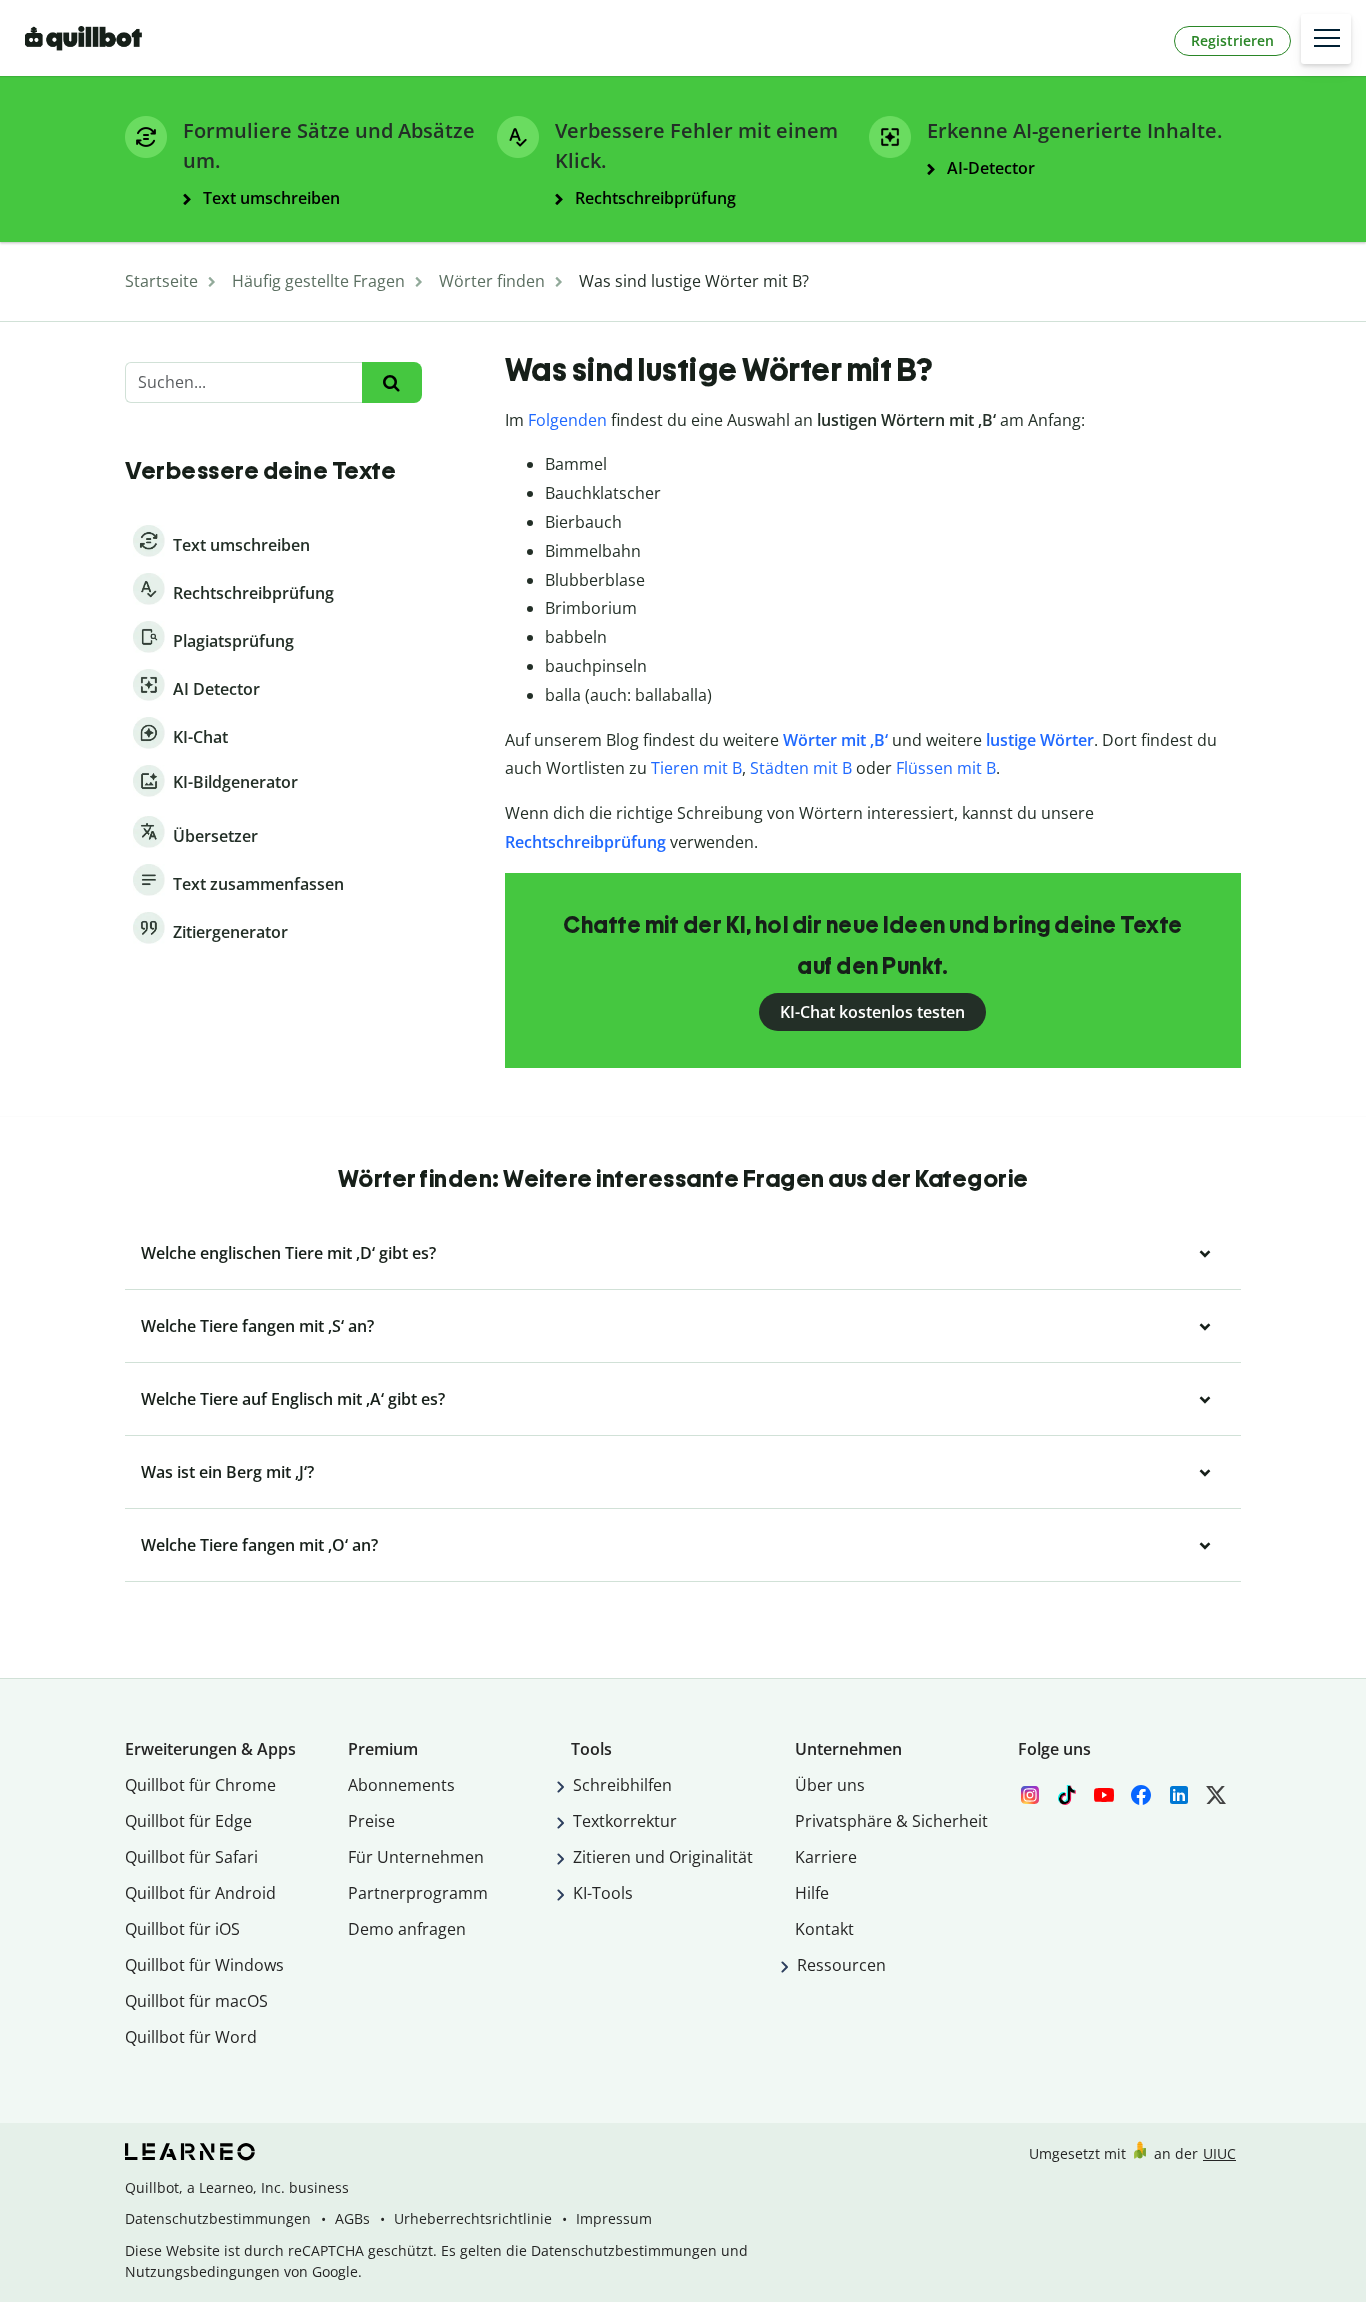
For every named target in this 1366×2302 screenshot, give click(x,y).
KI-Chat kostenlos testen (872, 1012)
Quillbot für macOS (196, 2001)
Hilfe (812, 1893)
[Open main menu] (1326, 39)
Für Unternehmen (416, 1857)
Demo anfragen (407, 1929)
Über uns (830, 1785)
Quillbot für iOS (182, 1929)
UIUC (1219, 2153)
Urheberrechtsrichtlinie (473, 2218)
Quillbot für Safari (191, 1857)
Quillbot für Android (200, 1893)
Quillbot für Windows (204, 1965)
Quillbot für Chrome (200, 1785)
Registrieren (1232, 40)
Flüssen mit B (946, 768)
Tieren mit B (696, 768)
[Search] (391, 382)
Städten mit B (801, 768)
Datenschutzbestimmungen (218, 2218)
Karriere (826, 1857)
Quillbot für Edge (188, 1821)
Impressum (614, 2218)
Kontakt (824, 1929)
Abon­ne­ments (401, 1785)
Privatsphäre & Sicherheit (891, 1821)
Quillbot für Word (191, 2037)
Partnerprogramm (418, 1893)
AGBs (352, 2218)
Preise (371, 1821)
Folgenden (567, 420)
